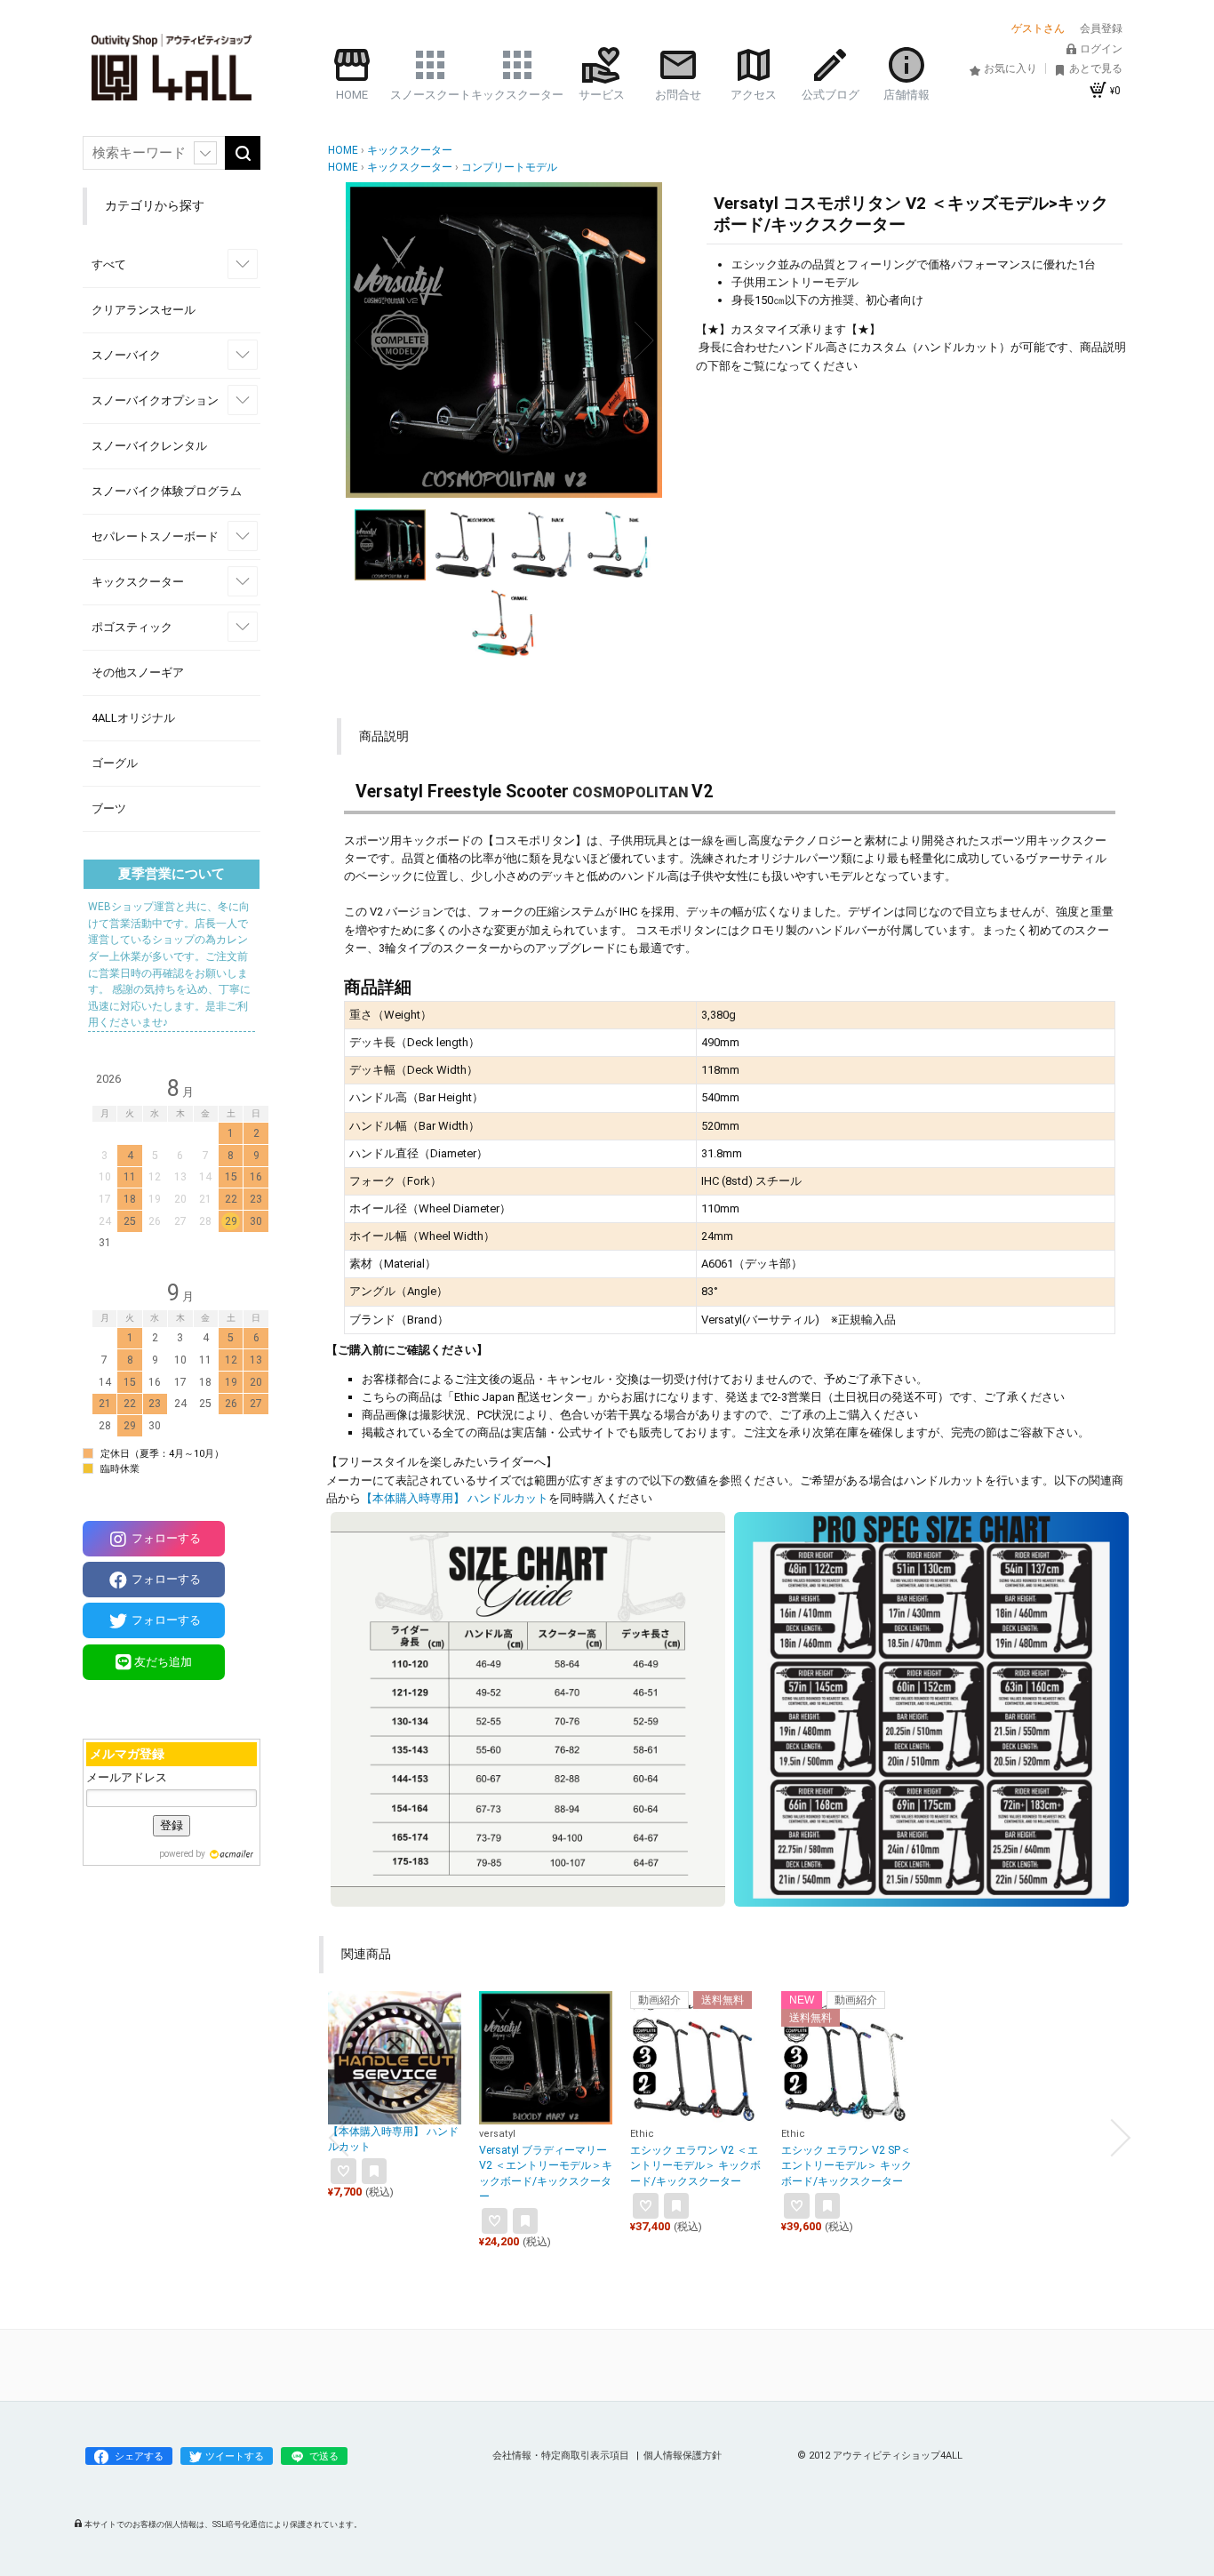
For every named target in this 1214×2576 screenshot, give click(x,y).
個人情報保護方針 (683, 2456)
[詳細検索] (205, 153)
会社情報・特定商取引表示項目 (562, 2456)
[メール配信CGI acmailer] (229, 1854)
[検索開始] (243, 153)
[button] (365, 340)
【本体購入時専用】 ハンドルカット (455, 1498)
